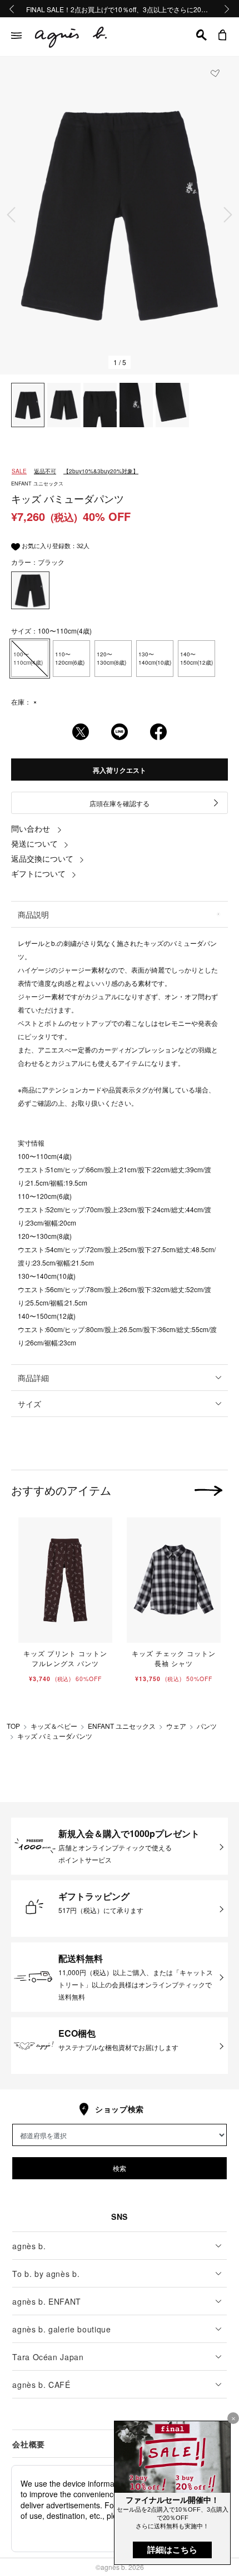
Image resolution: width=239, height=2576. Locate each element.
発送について (34, 843)
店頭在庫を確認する (120, 803)
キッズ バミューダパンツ (55, 1736)
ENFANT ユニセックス (122, 1726)
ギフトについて (38, 873)
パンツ (207, 1726)
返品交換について (42, 858)
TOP (13, 1726)
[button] (201, 35)
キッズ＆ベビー (54, 1726)
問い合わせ (31, 828)
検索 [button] (120, 2168)
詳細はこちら (172, 2550)
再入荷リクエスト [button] (120, 770)
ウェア (176, 1726)
